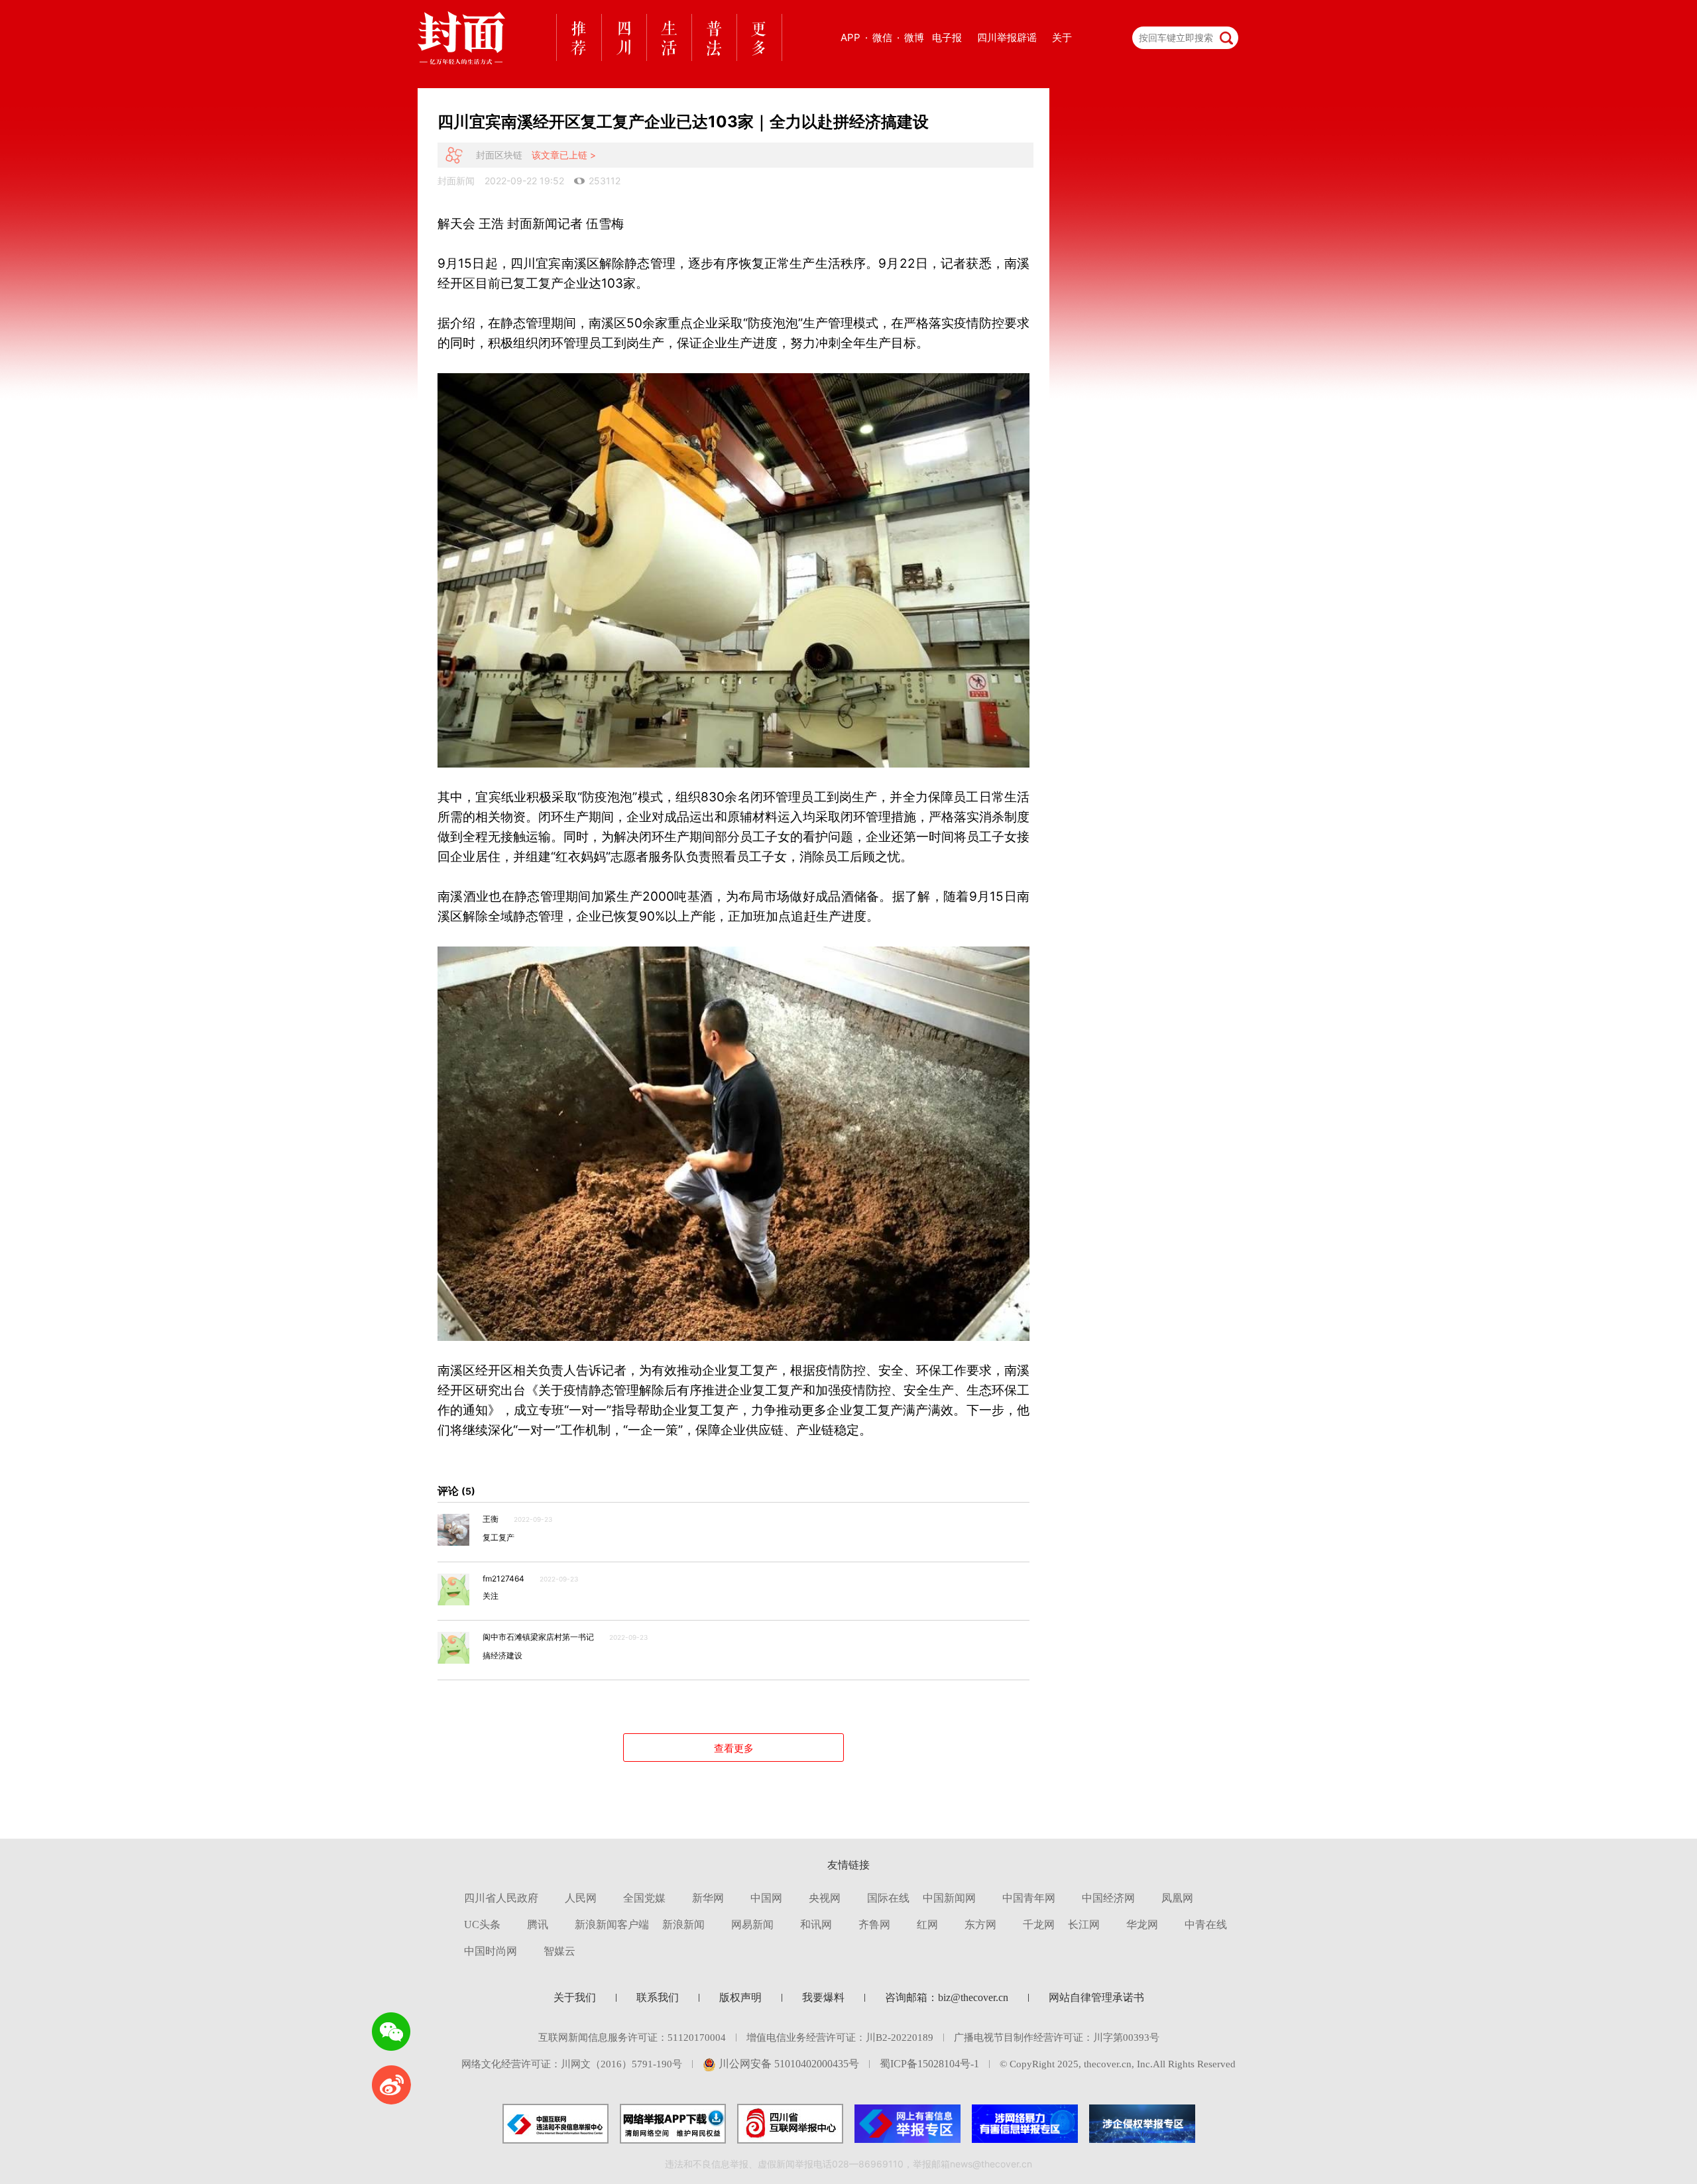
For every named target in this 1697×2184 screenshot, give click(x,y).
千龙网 (1039, 1925)
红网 (927, 1925)
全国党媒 (644, 1898)
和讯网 (816, 1925)
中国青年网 (1029, 1898)
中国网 (766, 1898)
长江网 (1084, 1925)
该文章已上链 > (564, 155)
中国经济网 (1108, 1898)
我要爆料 (823, 1997)
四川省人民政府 (501, 1898)
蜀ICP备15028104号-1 (929, 2064)
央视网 (825, 1898)
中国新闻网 (949, 1898)
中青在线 (1206, 1925)
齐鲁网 (874, 1925)
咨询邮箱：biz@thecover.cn (947, 1997)
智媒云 (559, 1951)
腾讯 (538, 1925)
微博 (914, 37)
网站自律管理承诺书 (1096, 1997)
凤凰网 (1177, 1898)
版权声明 (740, 1997)
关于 (1062, 37)
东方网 (980, 1925)
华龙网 (1142, 1925)
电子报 (947, 37)
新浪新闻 (683, 1925)
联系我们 (658, 1997)
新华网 (708, 1898)
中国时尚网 (491, 1951)
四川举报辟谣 (1007, 37)
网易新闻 (752, 1925)
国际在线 (888, 1898)
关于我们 (575, 1997)
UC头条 (482, 1925)
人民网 (581, 1898)
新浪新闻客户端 (612, 1925)
